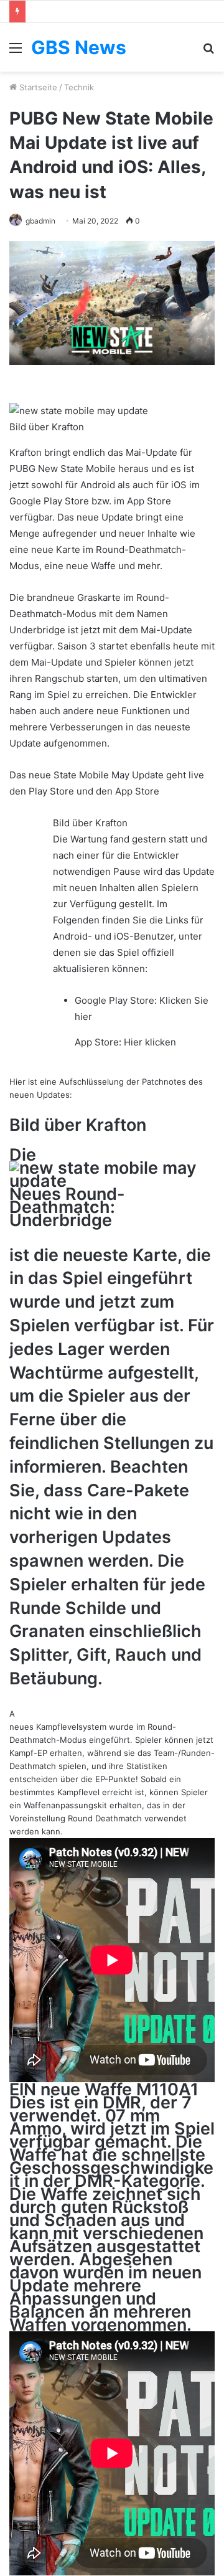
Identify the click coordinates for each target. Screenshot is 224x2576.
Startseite (37, 87)
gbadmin (40, 221)
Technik (79, 87)
